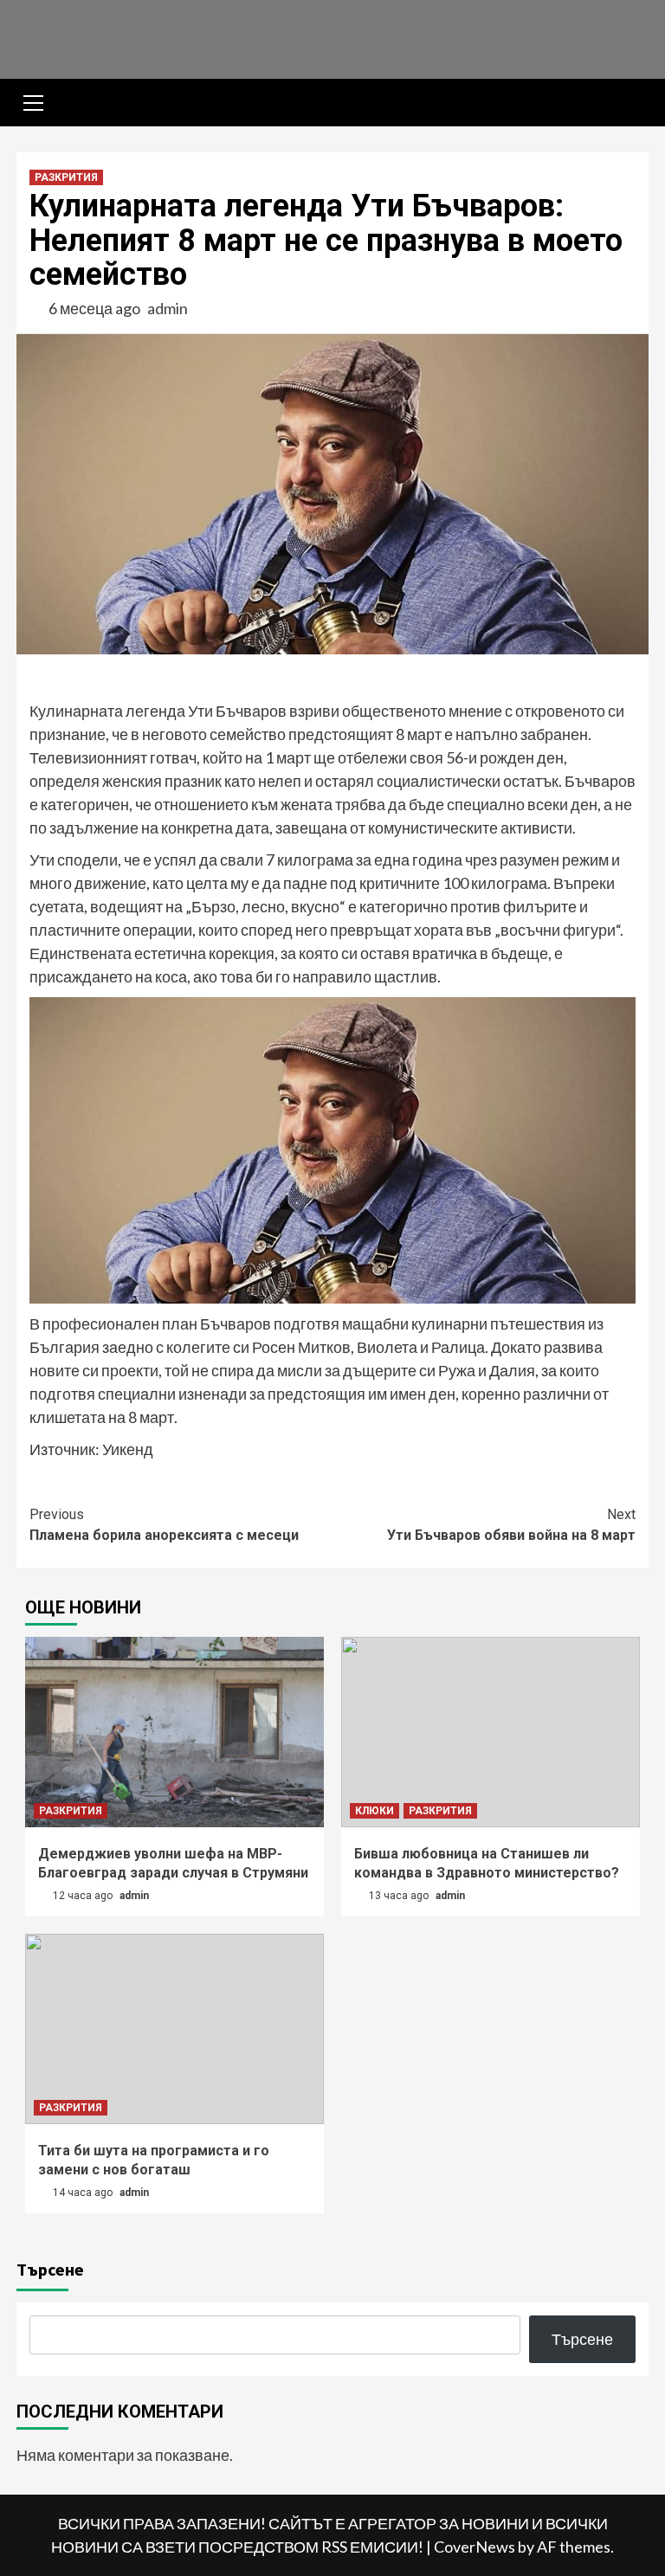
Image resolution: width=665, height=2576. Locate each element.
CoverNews (475, 2547)
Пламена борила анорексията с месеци (164, 1525)
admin (168, 308)
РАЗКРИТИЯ (66, 177)
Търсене (50, 2269)
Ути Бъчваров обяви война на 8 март (511, 1525)
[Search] (629, 105)
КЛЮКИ (374, 1811)
